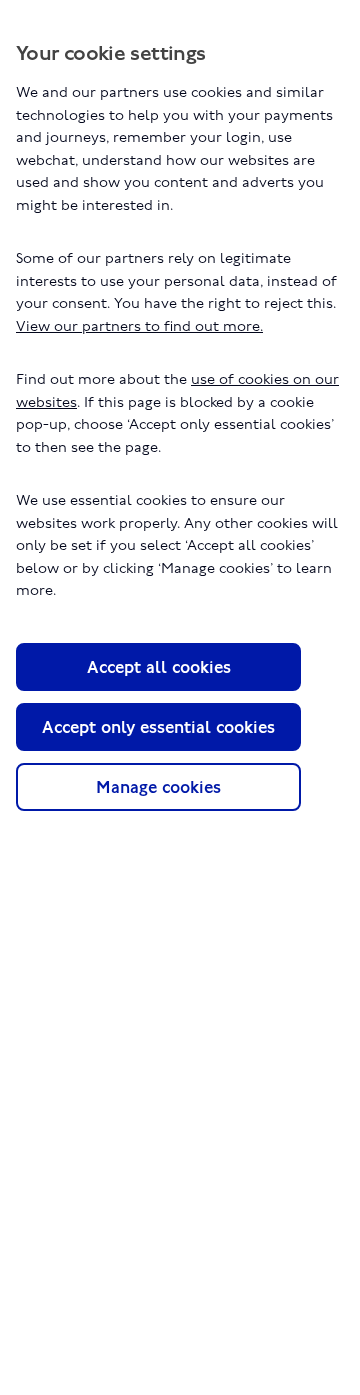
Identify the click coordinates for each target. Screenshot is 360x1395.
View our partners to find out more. (139, 326)
